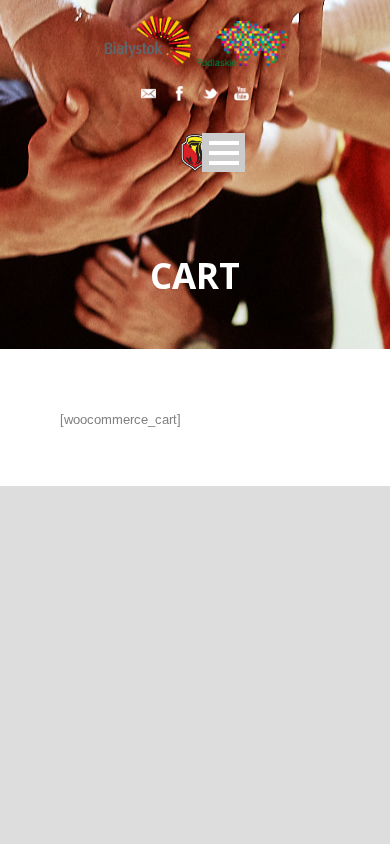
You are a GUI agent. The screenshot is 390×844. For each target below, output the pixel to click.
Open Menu (223, 152)
